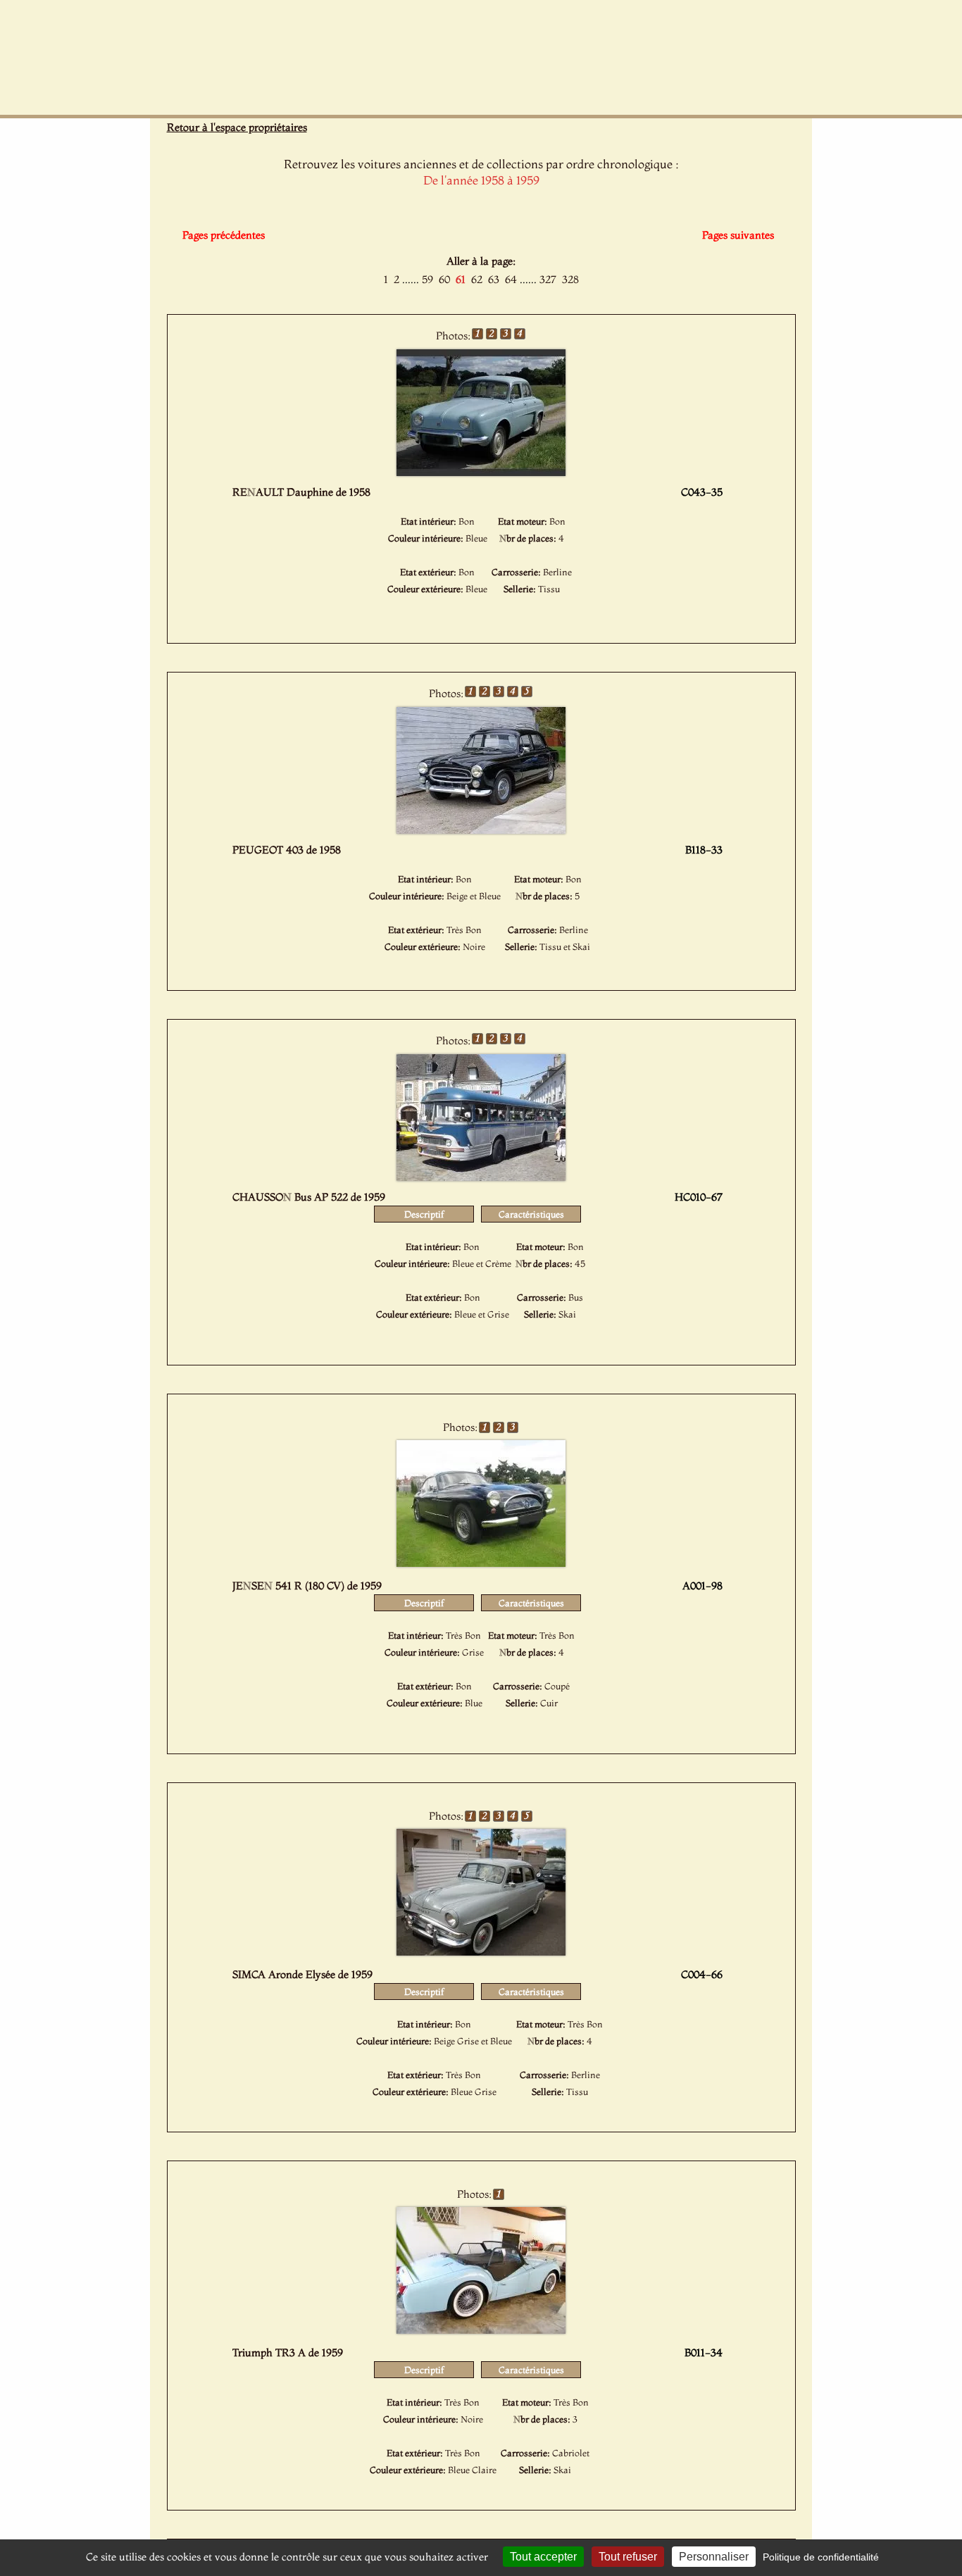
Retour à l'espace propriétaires (237, 127)
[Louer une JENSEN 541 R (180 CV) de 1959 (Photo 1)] (481, 1563)
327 (548, 279)
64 (511, 279)
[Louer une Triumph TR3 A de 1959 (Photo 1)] (481, 2330)
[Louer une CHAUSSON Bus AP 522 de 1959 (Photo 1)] (481, 1177)
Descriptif (424, 1214)
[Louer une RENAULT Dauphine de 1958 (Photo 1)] (481, 472)
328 (570, 279)
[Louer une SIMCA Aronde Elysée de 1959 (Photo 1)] (481, 1951)
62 (477, 279)
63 (494, 279)
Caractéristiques (531, 1214)
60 (444, 279)
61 (461, 279)
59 (427, 279)
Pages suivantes (738, 235)
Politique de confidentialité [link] (821, 2557)
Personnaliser (714, 2557)
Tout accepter (543, 2557)
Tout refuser (628, 2557)
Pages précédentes (224, 235)
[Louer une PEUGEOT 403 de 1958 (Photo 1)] (481, 830)
